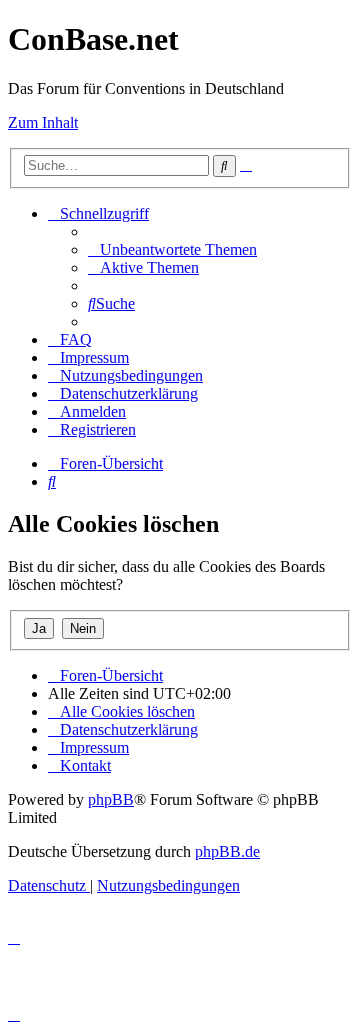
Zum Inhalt (43, 122)
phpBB (111, 799)
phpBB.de (227, 851)
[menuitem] (172, 249)
